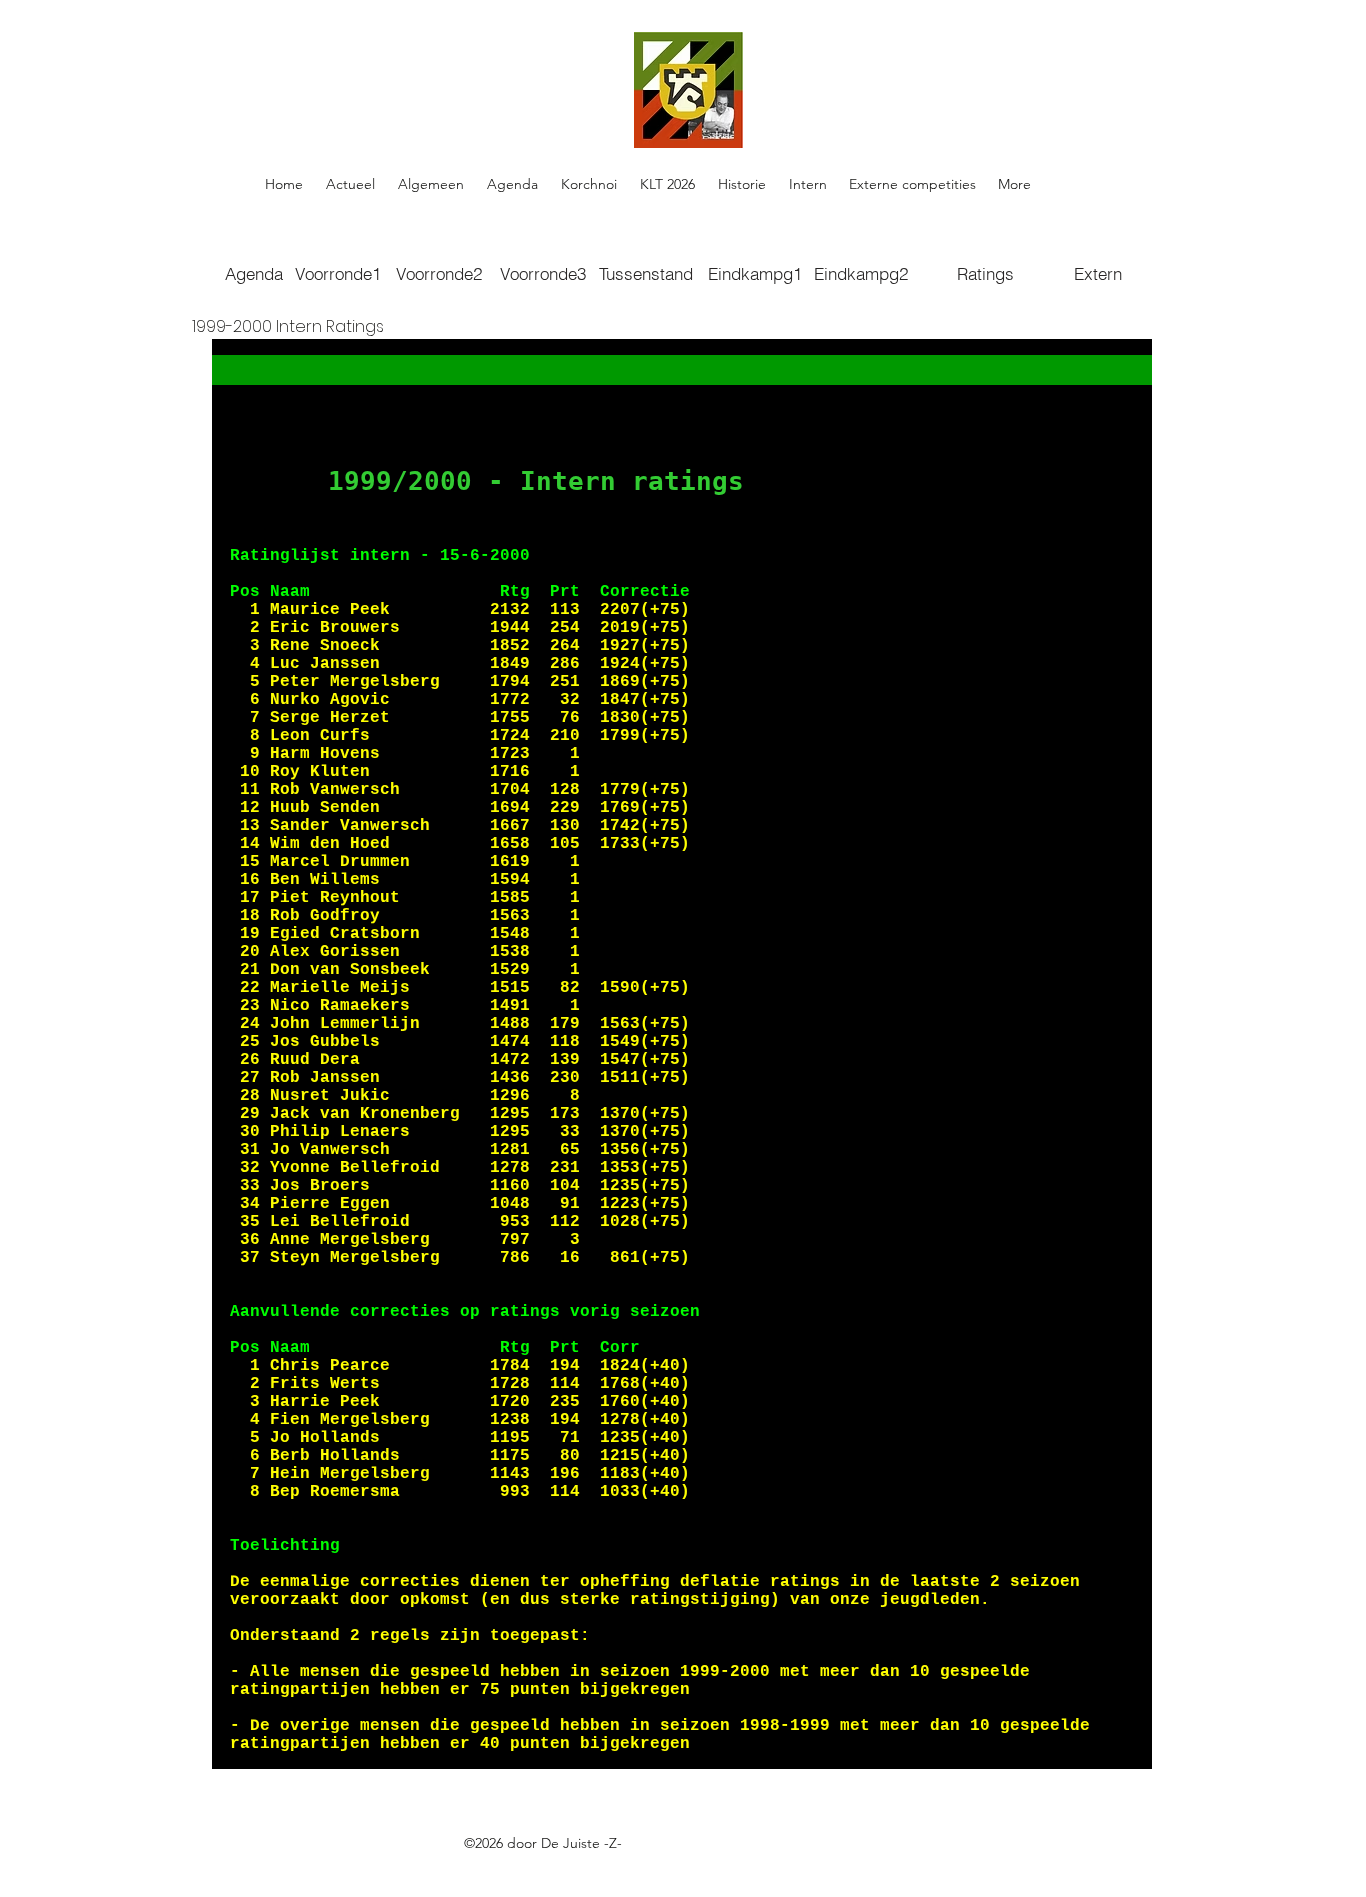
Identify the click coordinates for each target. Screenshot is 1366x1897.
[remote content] (682, 1054)
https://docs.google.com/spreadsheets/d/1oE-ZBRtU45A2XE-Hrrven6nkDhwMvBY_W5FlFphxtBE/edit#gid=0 (592, 1866)
